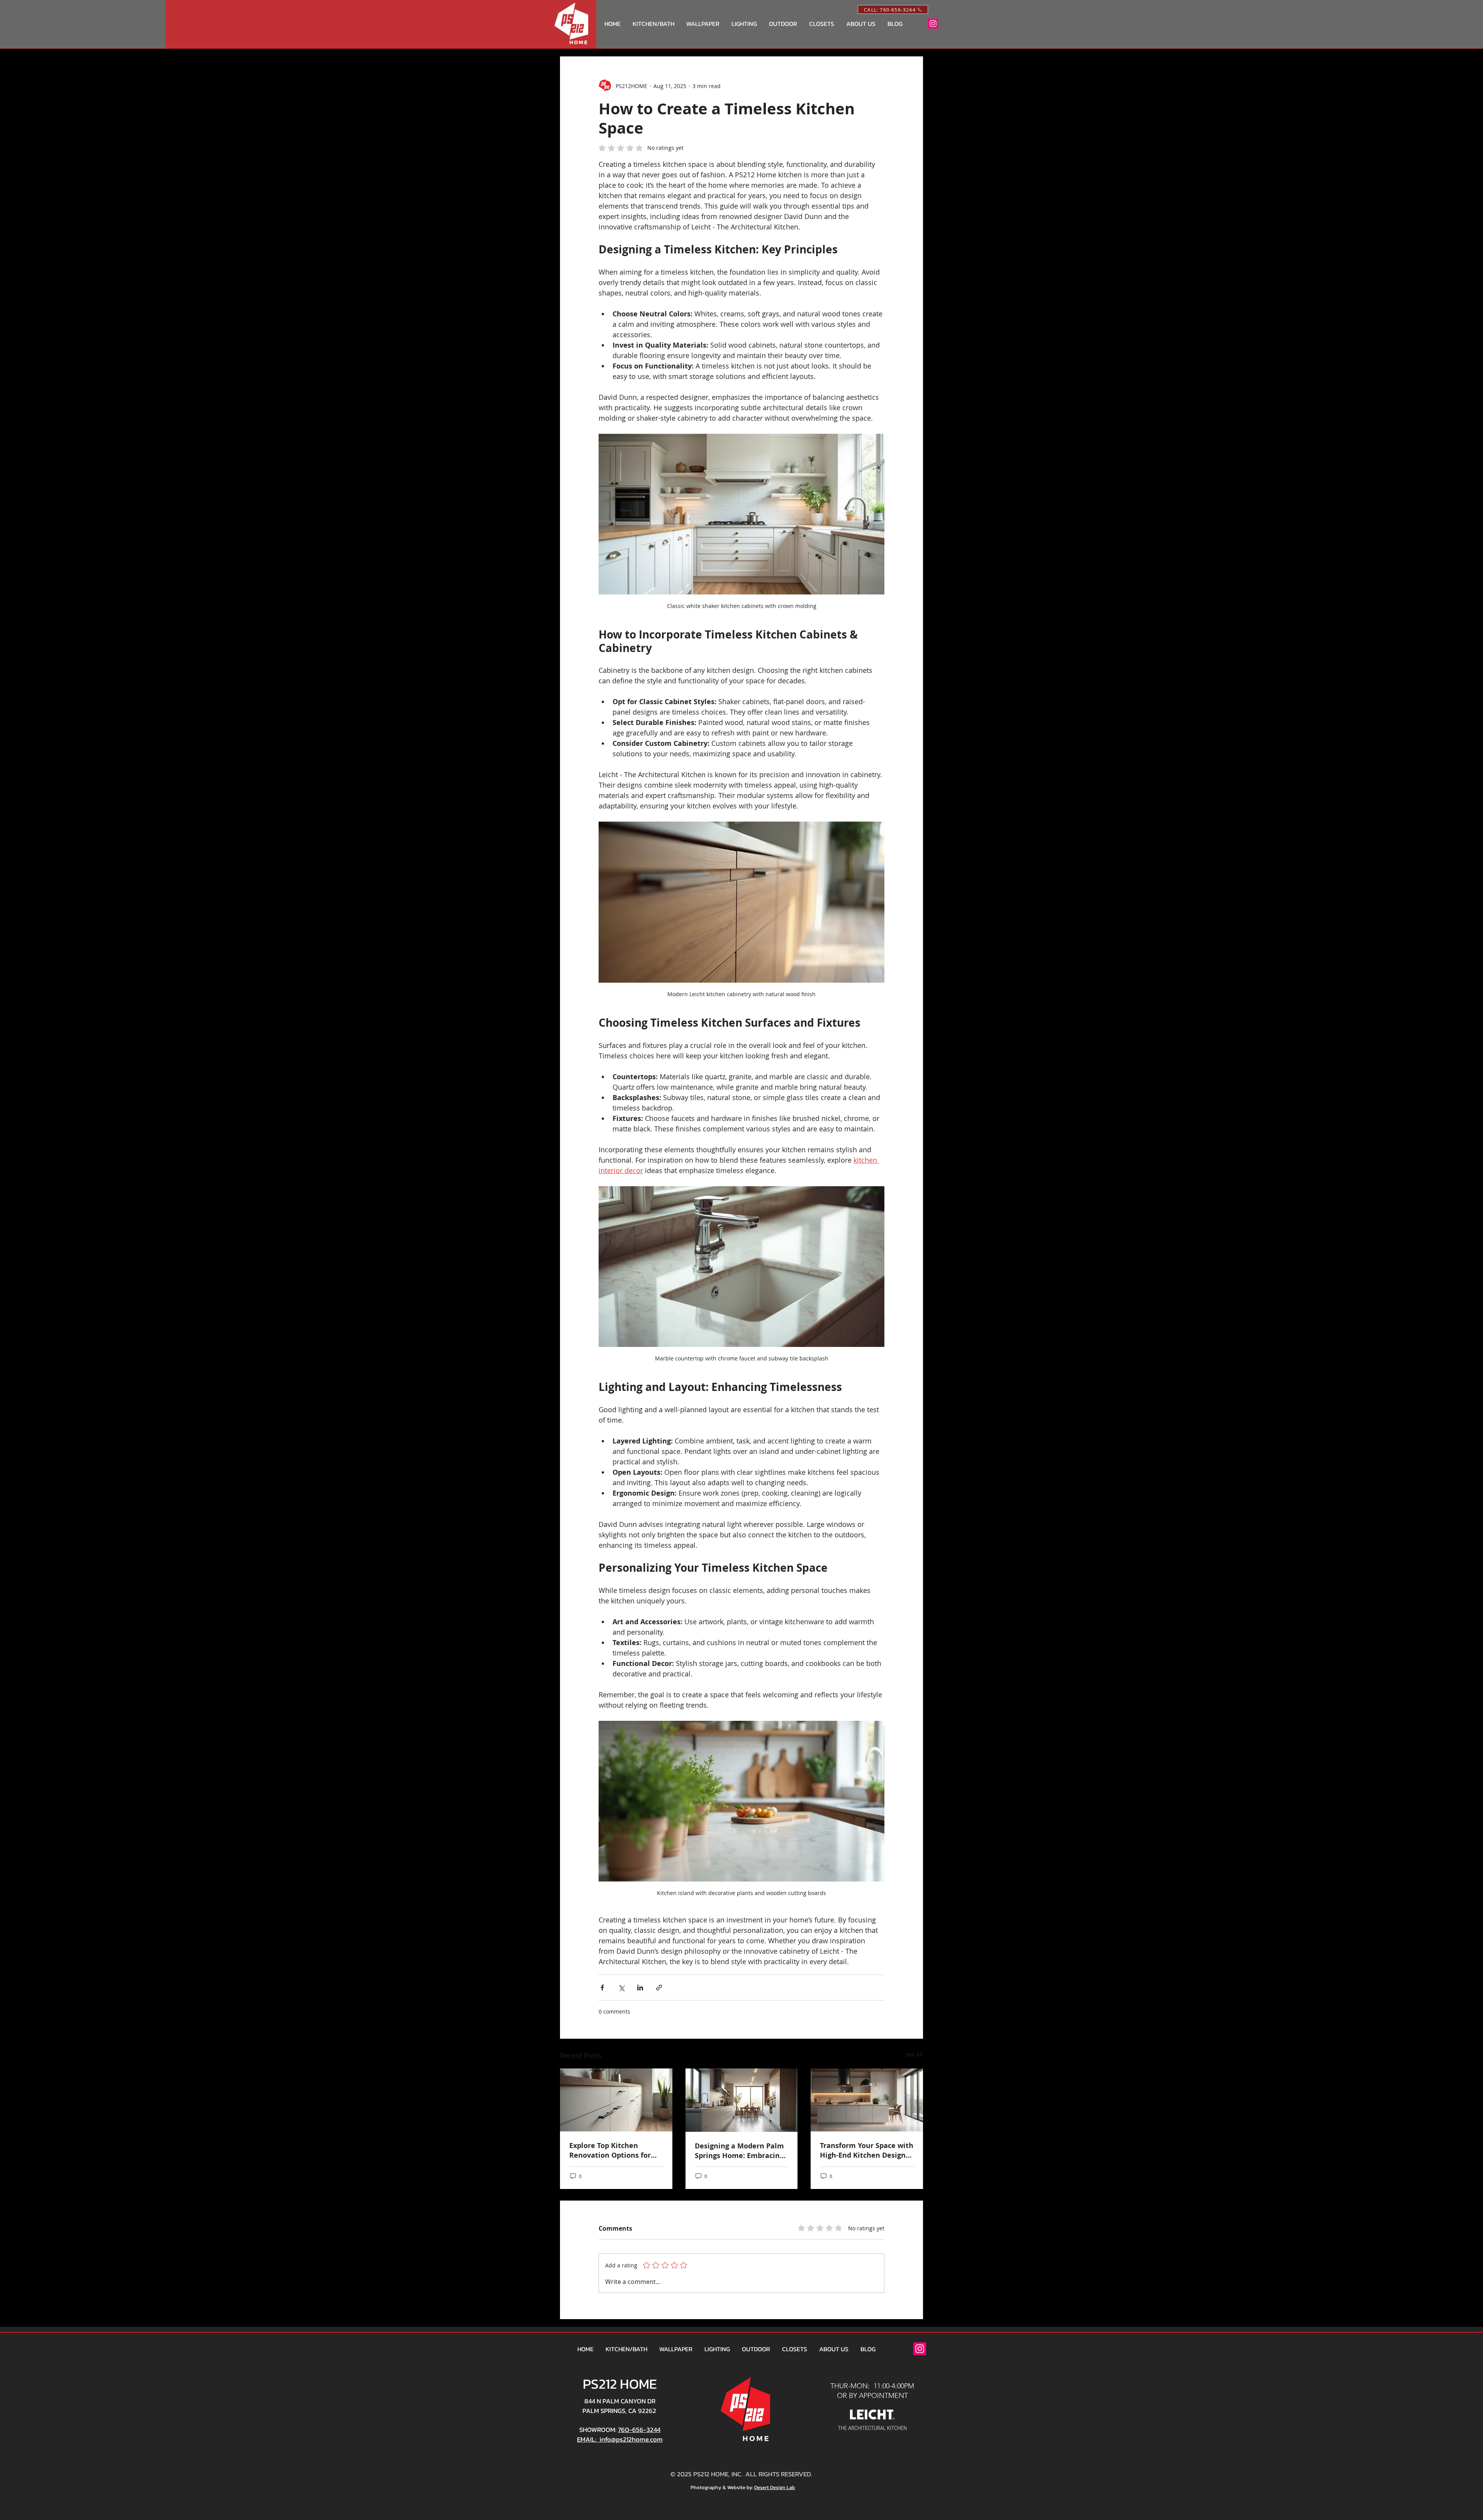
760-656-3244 (639, 2430)
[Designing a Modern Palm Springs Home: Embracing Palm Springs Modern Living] (742, 2100)
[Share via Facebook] (602, 1988)
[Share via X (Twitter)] (621, 1988)
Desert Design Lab (775, 2487)
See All (914, 2054)
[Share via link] (659, 1988)
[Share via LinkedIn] (640, 1988)
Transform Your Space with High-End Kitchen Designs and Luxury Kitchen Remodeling (867, 2150)
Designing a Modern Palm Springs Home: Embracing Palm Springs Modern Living (739, 2151)
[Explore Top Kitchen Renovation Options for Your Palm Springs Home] (616, 2100)
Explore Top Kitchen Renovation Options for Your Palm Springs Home (612, 2150)
